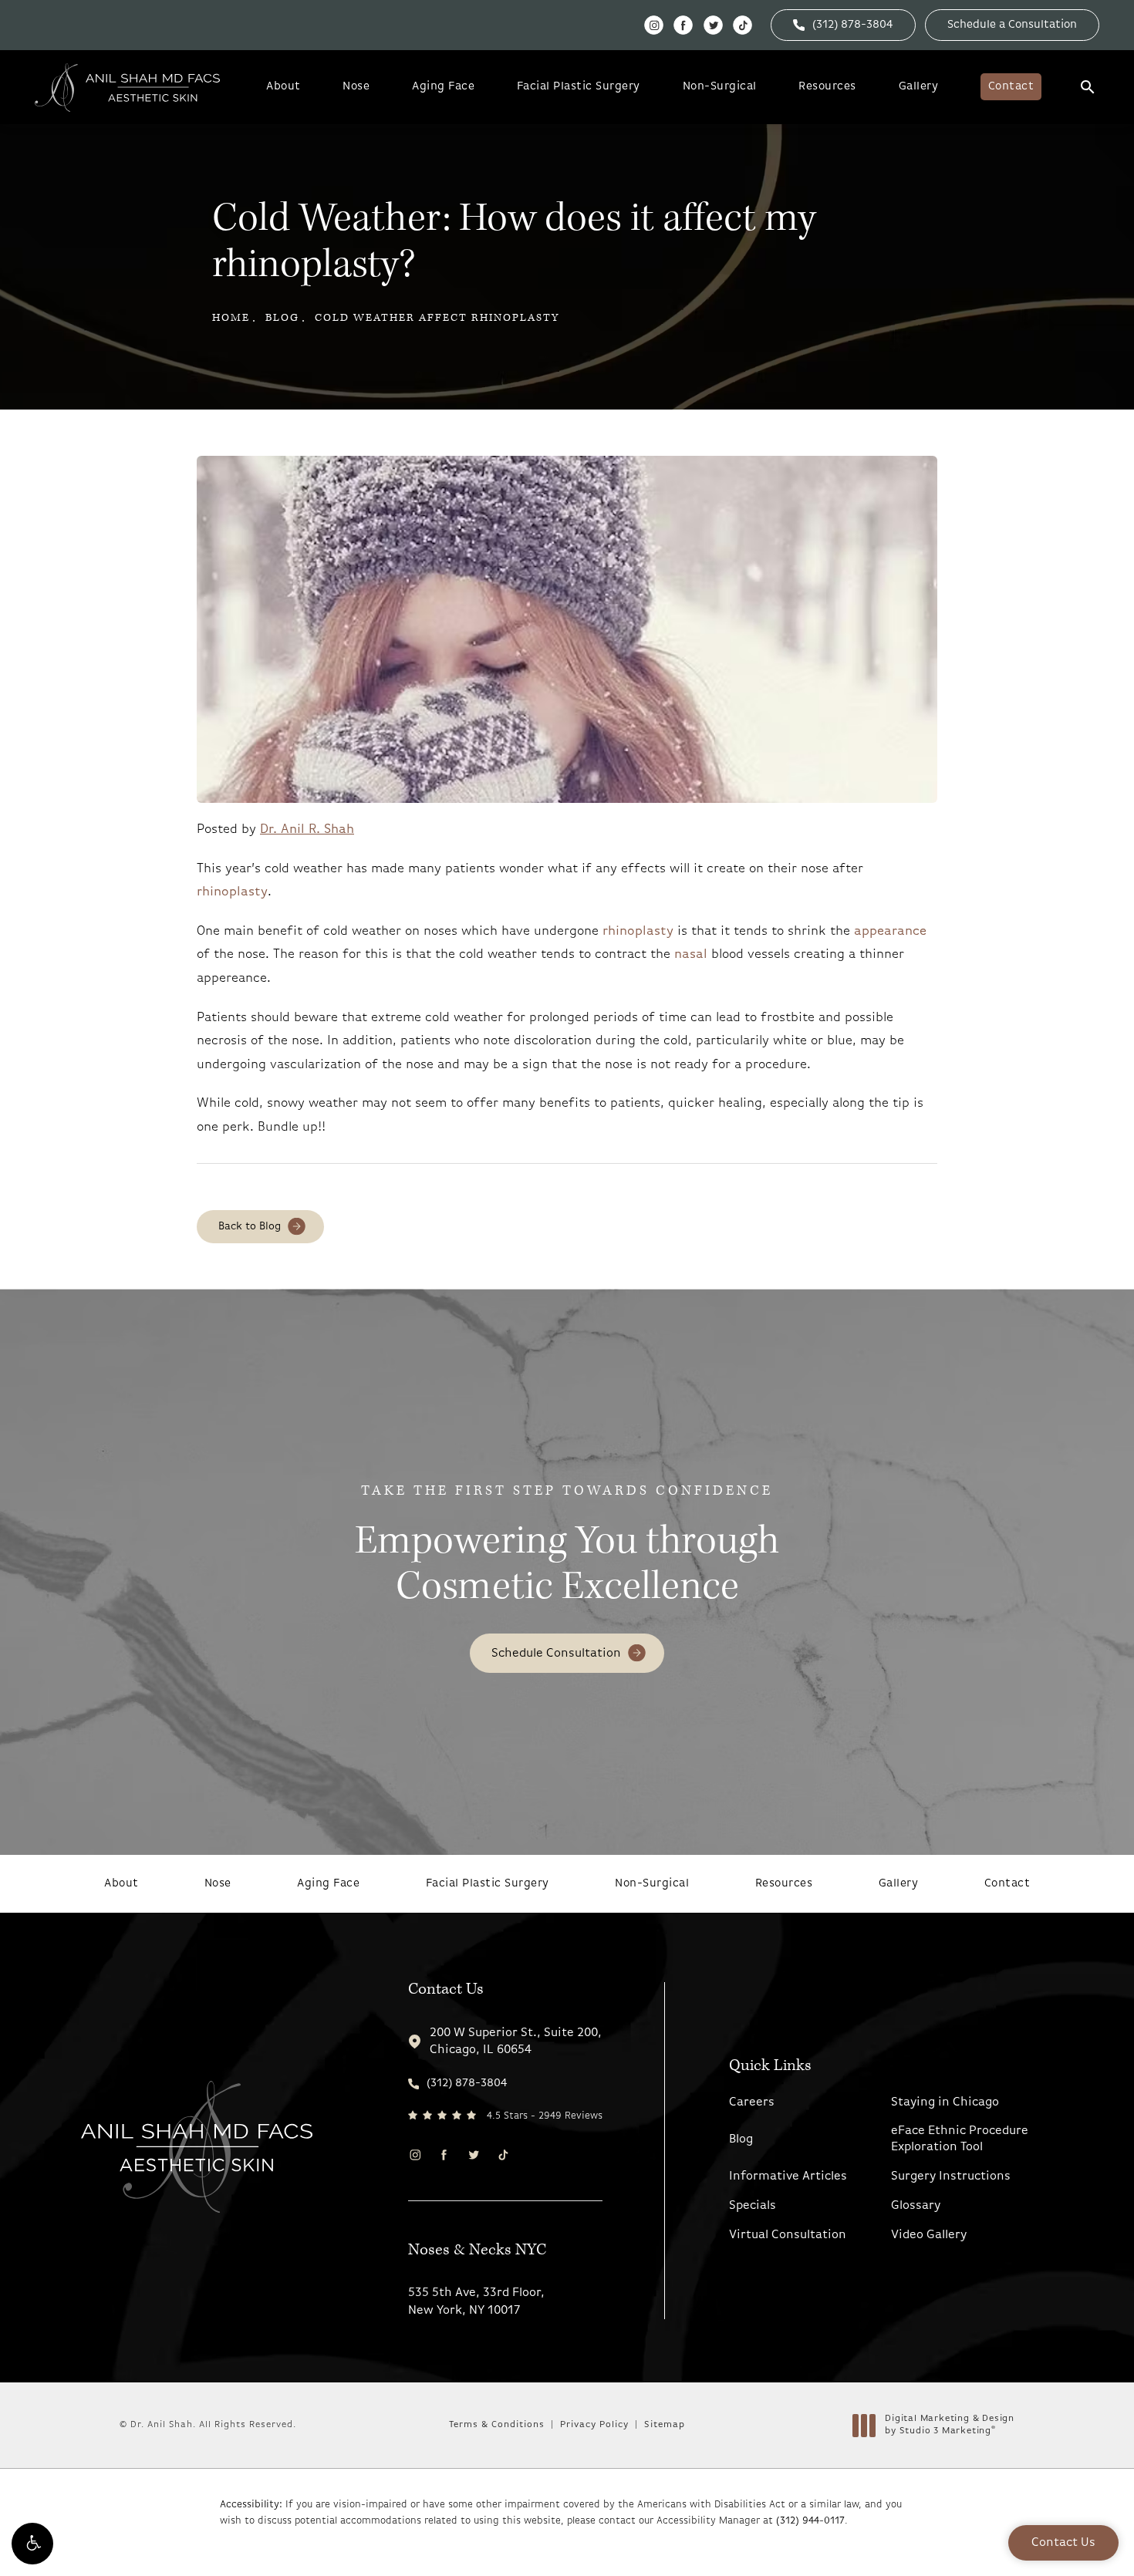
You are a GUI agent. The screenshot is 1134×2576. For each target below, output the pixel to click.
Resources (827, 87)
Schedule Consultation (556, 1654)
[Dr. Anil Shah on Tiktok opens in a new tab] (742, 25)
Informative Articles (788, 2176)
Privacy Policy (594, 2425)
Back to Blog (250, 1227)
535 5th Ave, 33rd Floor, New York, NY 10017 (476, 2301)
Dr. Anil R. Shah (307, 829)
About (283, 87)
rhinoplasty (232, 892)
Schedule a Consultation (1012, 25)
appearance (890, 931)
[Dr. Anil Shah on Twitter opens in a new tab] (713, 25)
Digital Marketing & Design (949, 2426)
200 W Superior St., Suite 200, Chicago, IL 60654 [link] (516, 2042)
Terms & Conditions (497, 2425)
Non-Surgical (720, 87)
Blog (282, 318)
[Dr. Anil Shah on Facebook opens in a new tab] (683, 25)
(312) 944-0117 (810, 2521)
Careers (752, 2102)
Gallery (919, 87)
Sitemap (665, 2425)
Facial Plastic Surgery (579, 87)
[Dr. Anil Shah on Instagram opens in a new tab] (654, 25)
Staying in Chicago (945, 2102)
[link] (843, 25)
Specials (753, 2206)
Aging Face (443, 87)
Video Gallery (929, 2235)
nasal (691, 954)
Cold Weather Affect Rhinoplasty (437, 318)
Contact (1011, 87)
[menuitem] (654, 25)
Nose (356, 87)
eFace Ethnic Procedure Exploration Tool (960, 2139)
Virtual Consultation (788, 2235)
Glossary (916, 2206)
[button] (32, 2544)
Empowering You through (567, 1547)
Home (231, 318)
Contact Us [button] (1063, 2543)
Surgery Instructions (951, 2176)
